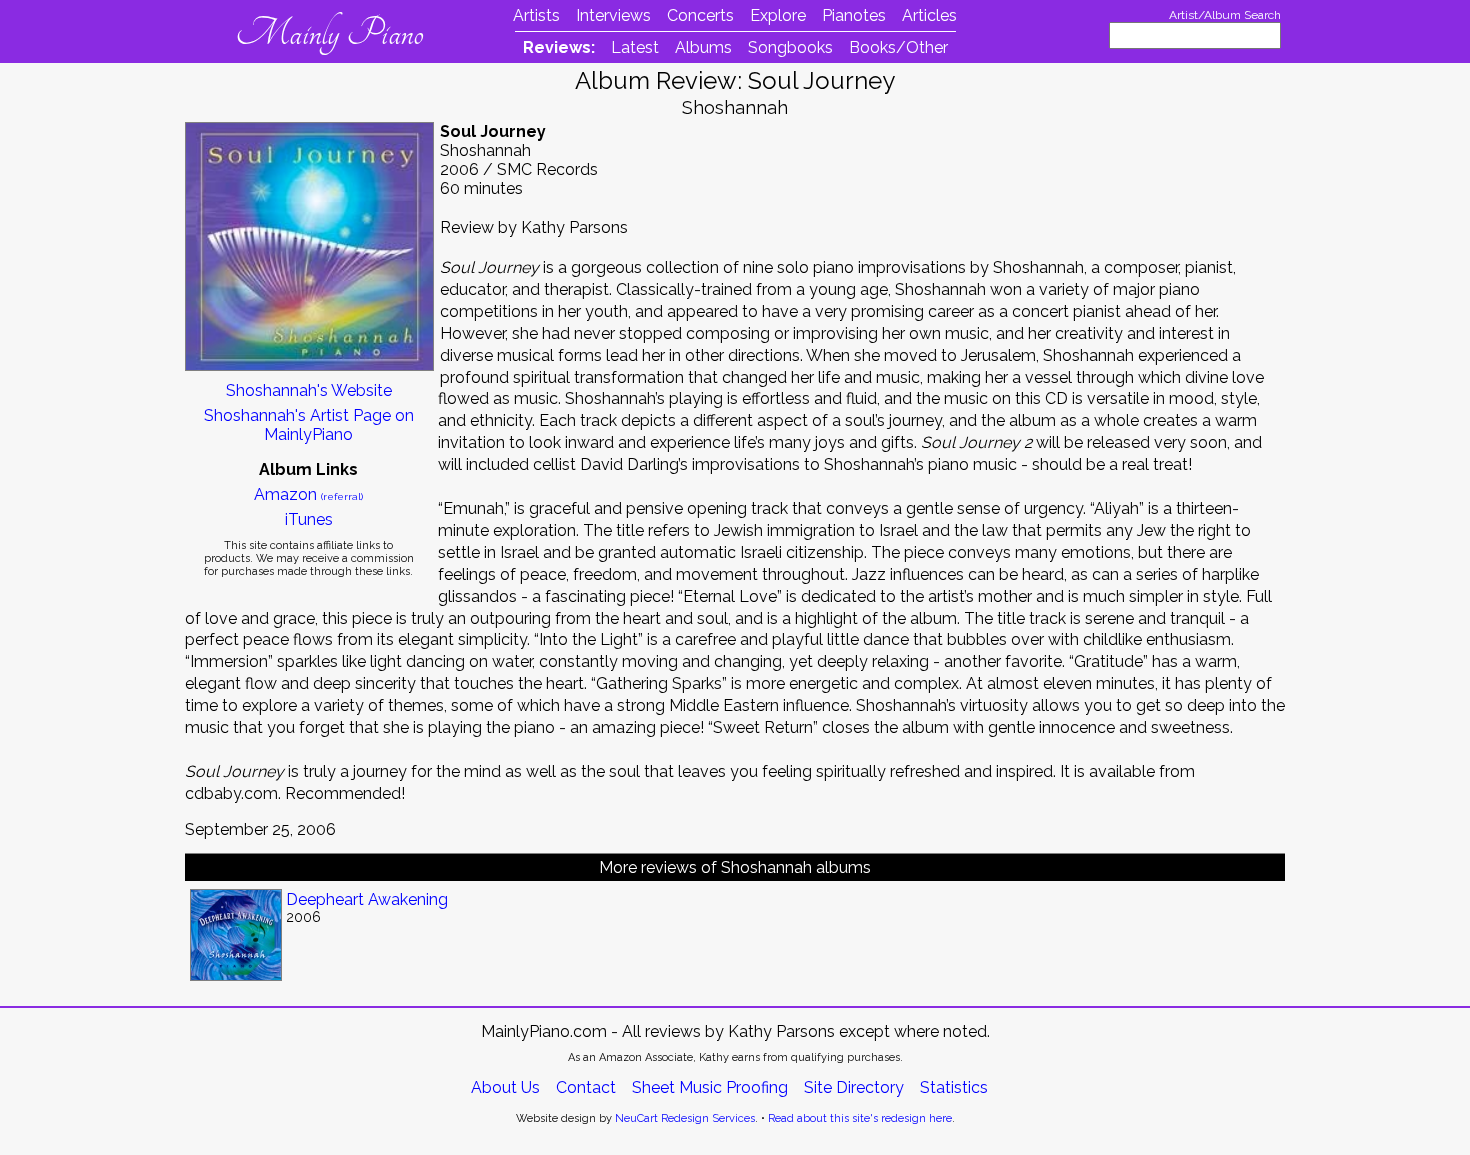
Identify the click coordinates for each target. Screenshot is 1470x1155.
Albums (703, 47)
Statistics (954, 1087)
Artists (536, 15)
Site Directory (854, 1087)
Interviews (613, 15)
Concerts (700, 15)
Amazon (308, 494)
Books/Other (898, 47)
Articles (929, 15)
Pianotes (854, 15)
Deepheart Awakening (367, 899)
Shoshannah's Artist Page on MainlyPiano (309, 425)
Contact (586, 1087)
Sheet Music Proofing (710, 1087)
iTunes (309, 519)
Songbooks (790, 47)
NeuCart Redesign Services (685, 1118)
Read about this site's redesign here (860, 1118)
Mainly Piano (329, 33)
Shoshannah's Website (309, 390)
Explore (778, 15)
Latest (635, 47)
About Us (505, 1087)
